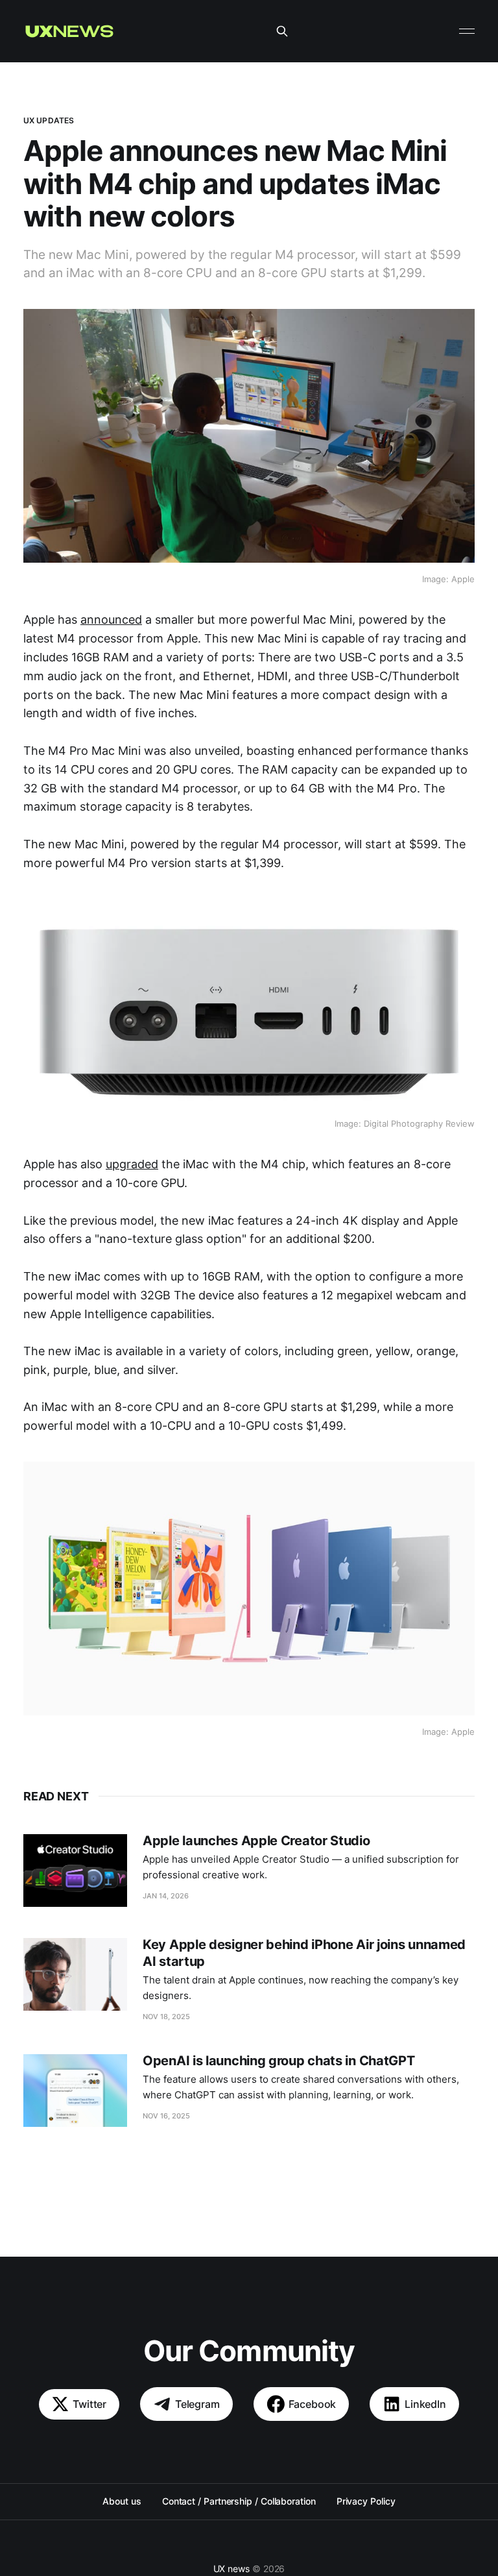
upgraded (132, 1164)
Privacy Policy (366, 2501)
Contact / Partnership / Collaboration (239, 2501)
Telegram (197, 2404)
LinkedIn (425, 2404)
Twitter (89, 2404)
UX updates (49, 120)
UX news (231, 2569)
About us (122, 2501)
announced (111, 619)
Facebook (313, 2404)
